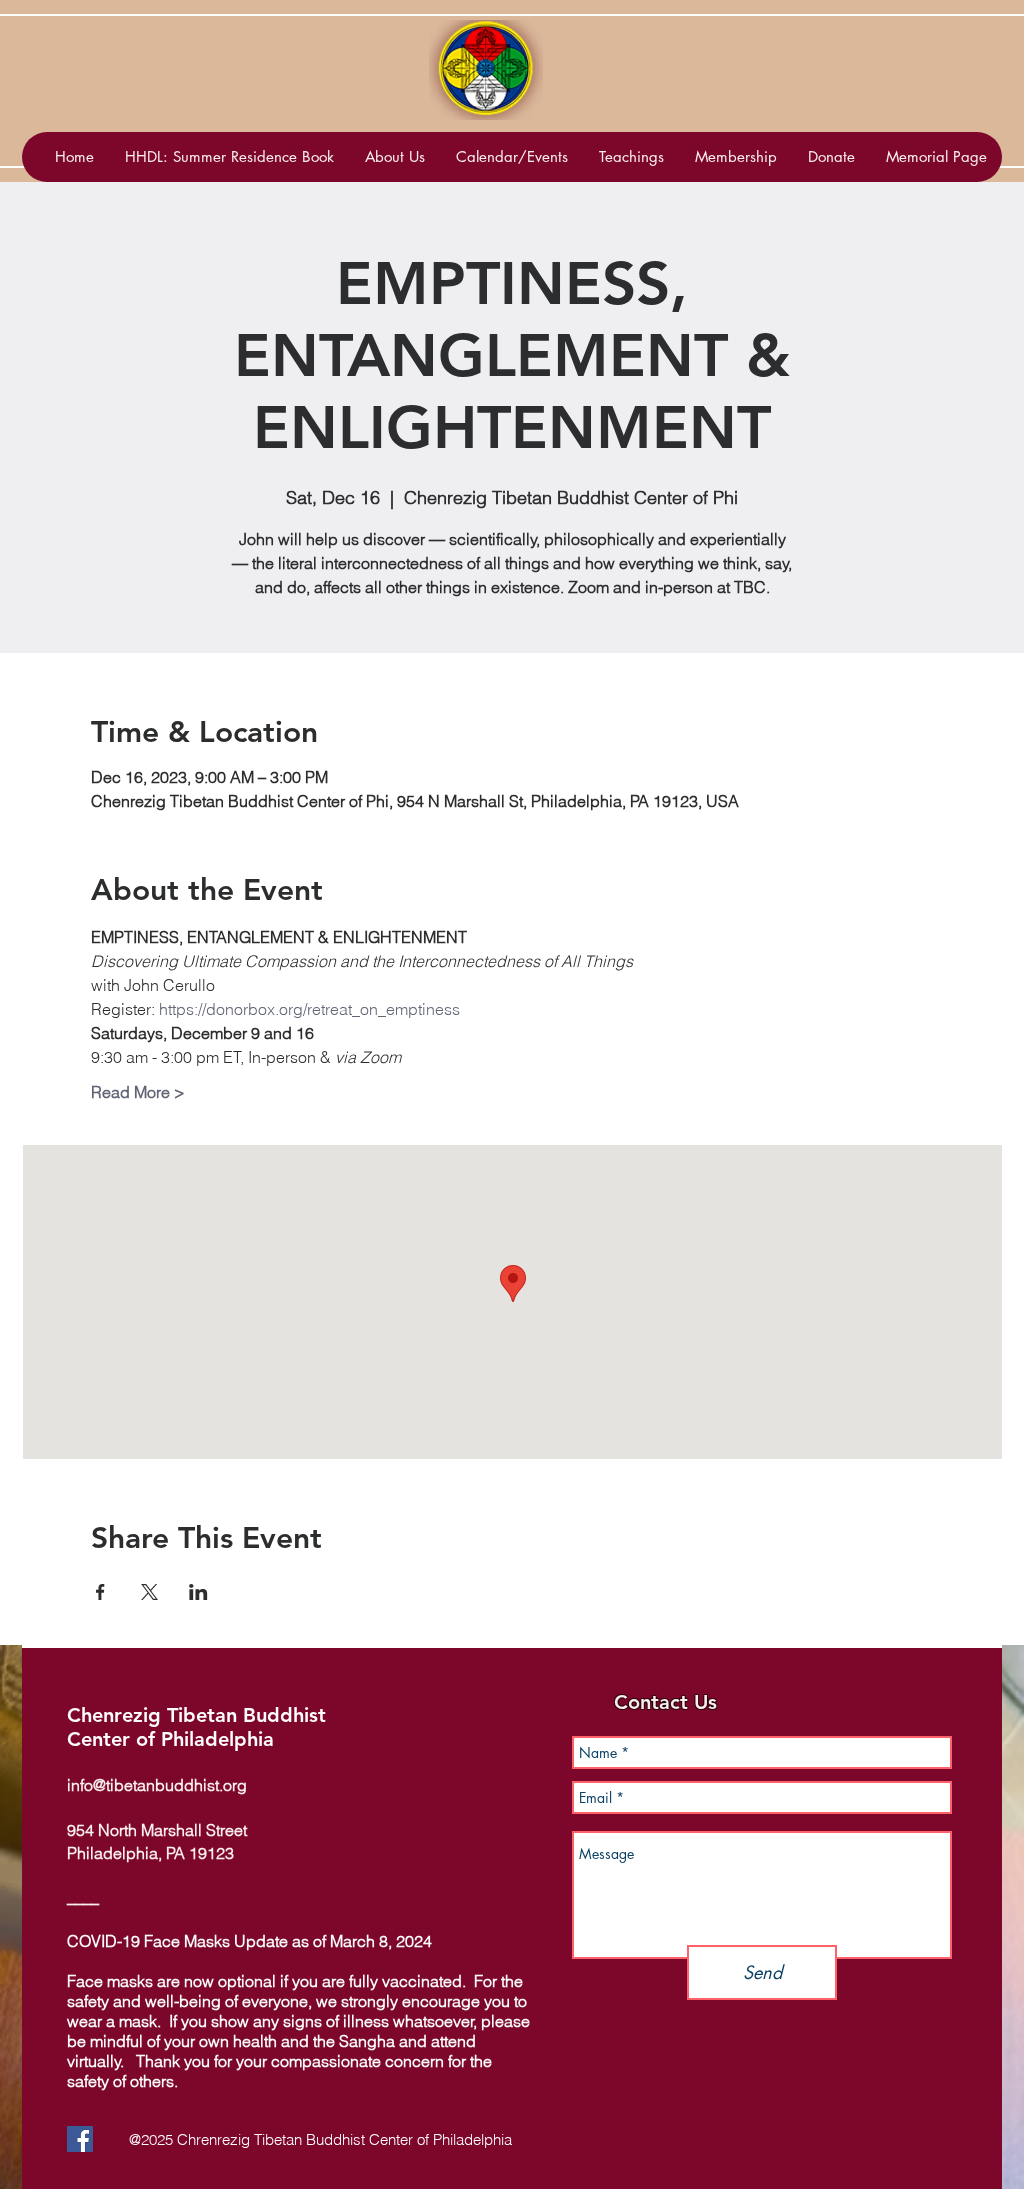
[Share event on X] (149, 1592)
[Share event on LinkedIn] (198, 1592)
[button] (511, 157)
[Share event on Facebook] (100, 1592)
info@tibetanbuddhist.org (157, 1785)
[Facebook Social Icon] (80, 2139)
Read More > (138, 1092)
